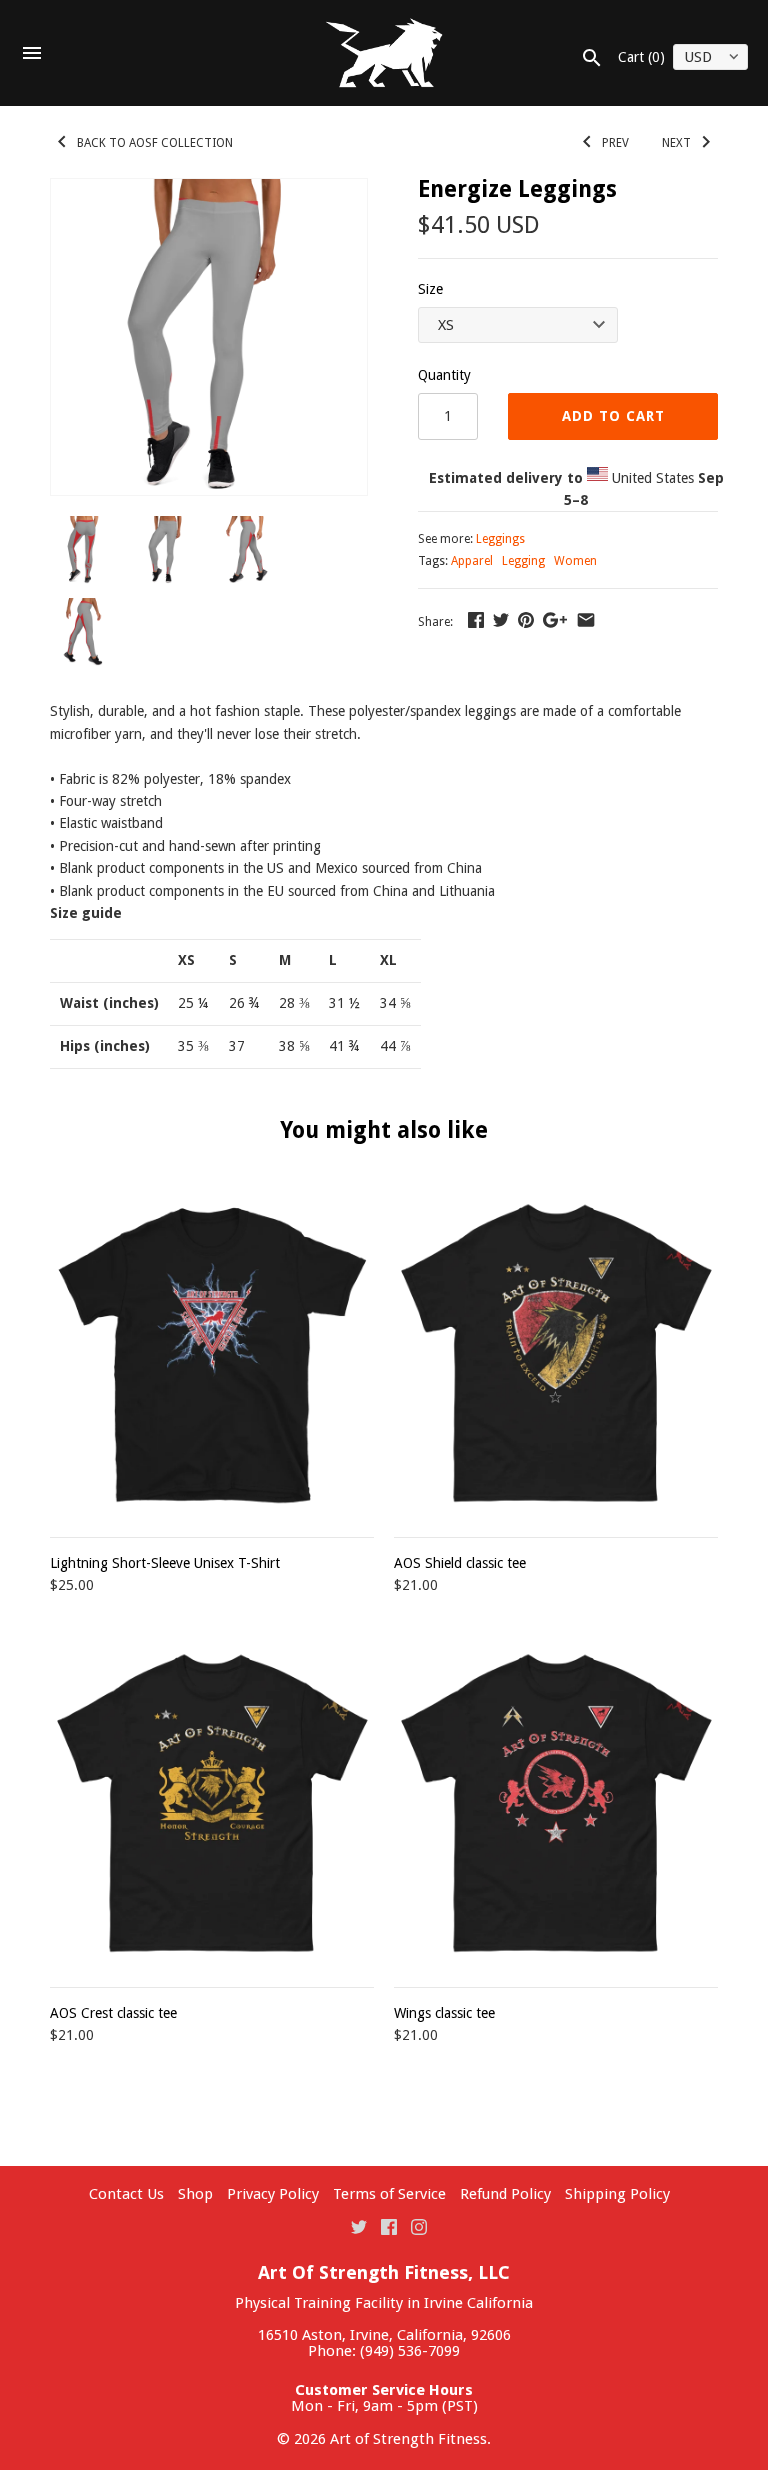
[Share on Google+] (555, 620)
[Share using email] (586, 620)
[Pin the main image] (526, 620)
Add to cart (613, 416)
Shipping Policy (617, 2194)
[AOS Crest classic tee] (212, 1803)
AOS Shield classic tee (460, 1563)
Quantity (444, 375)
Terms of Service (389, 2194)
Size (430, 289)
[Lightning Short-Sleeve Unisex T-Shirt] (212, 1353)
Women (575, 561)
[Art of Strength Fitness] (384, 53)
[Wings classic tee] (556, 1803)
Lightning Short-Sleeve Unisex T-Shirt (165, 1563)
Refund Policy (505, 2194)
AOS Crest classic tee (113, 2013)
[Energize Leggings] (209, 337)
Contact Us (126, 2194)
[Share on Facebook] (476, 620)
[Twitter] (359, 2226)
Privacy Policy (273, 2194)
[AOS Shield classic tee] (556, 1353)
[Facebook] (389, 2226)
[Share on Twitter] (501, 620)
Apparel (472, 561)
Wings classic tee (444, 2013)
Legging (523, 561)
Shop (195, 2194)
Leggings (500, 539)
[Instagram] (419, 2226)
